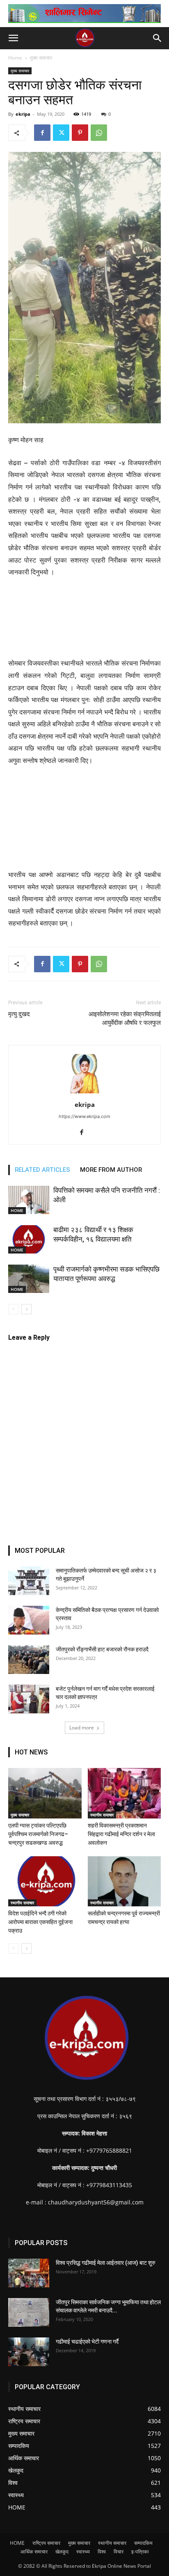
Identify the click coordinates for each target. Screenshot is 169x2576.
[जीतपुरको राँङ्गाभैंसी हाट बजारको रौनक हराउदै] (29, 1660)
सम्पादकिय (143, 2543)
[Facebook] (42, 133)
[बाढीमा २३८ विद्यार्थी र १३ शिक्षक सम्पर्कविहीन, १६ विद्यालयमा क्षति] (29, 1239)
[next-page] (26, 1309)
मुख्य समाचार (41, 58)
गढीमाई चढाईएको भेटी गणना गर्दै (87, 2342)
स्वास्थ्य (83, 2552)
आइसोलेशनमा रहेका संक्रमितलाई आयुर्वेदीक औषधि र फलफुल (125, 1018)
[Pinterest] (80, 133)
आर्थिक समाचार (34, 2552)
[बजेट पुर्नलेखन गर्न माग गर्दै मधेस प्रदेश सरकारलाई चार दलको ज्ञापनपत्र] (29, 1699)
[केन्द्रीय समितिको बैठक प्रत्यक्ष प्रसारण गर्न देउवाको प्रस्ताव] (29, 1620)
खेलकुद (62, 2552)
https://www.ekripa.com (84, 1116)
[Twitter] (61, 133)
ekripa (23, 114)
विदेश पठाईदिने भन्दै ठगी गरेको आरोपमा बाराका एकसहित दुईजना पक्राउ (40, 1922)
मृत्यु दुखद (19, 1014)
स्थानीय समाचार (102, 1815)
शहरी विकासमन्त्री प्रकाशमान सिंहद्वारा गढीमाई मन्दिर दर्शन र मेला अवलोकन (121, 1834)
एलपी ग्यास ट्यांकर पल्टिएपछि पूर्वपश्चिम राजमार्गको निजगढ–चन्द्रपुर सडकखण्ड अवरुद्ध (38, 1834)
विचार (119, 2552)
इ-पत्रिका (140, 2552)
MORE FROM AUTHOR (111, 1170)
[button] (13, 38)
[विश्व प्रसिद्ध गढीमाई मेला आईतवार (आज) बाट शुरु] (29, 2273)
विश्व (102, 2552)
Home (15, 58)
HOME (17, 1210)
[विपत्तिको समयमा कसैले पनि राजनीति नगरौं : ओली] (29, 1200)
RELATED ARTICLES (42, 1170)
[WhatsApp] (99, 133)
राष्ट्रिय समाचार (46, 2543)
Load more (82, 1728)
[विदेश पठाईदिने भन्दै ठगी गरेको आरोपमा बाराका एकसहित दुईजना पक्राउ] (45, 1881)
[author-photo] (84, 1093)
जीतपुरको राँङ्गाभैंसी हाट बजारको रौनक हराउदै (102, 1649)
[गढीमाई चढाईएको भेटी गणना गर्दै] (29, 2352)
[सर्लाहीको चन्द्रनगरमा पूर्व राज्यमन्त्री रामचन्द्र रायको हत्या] (124, 1881)
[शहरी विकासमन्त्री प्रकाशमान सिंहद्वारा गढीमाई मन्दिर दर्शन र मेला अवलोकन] (124, 1793)
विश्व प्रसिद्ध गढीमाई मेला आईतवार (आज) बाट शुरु (106, 2263)
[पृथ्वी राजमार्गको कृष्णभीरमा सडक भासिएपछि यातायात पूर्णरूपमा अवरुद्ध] (29, 1279)
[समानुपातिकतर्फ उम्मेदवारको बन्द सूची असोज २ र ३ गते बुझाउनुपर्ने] (29, 1581)
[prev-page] (13, 1309)
